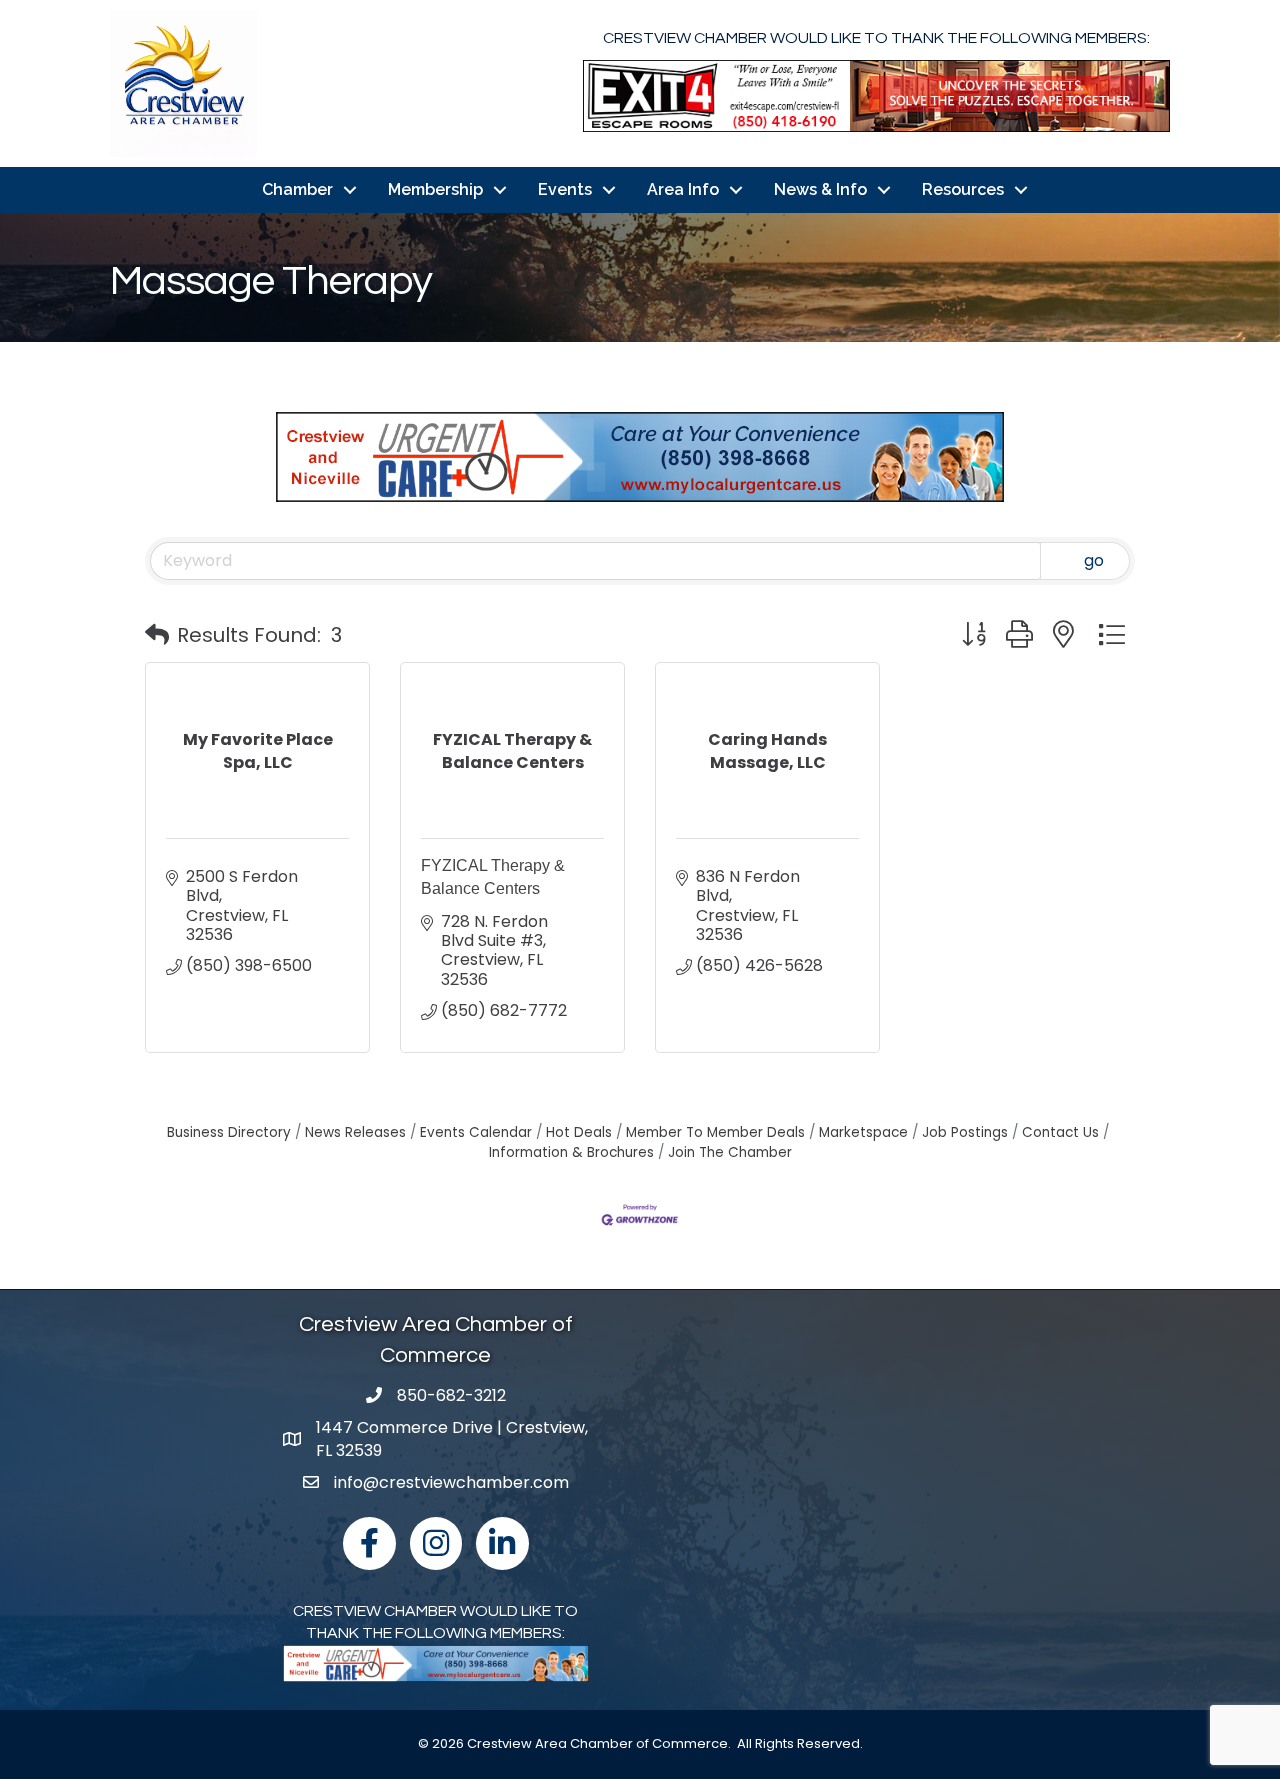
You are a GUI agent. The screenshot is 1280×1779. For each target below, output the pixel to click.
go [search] (1094, 560)
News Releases (355, 1132)
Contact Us (1060, 1132)
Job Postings (965, 1132)
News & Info (820, 189)
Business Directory (229, 1132)
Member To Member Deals (715, 1132)
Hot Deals (579, 1132)
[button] (157, 635)
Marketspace (863, 1132)
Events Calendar (476, 1132)
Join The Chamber (730, 1152)
